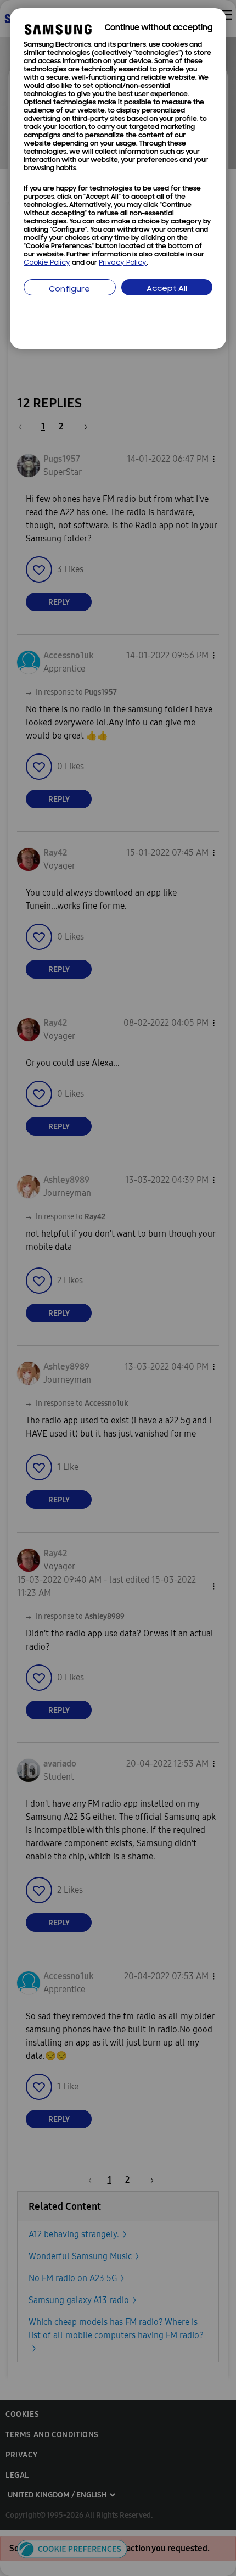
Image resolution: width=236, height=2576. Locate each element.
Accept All (167, 289)
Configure (69, 290)
